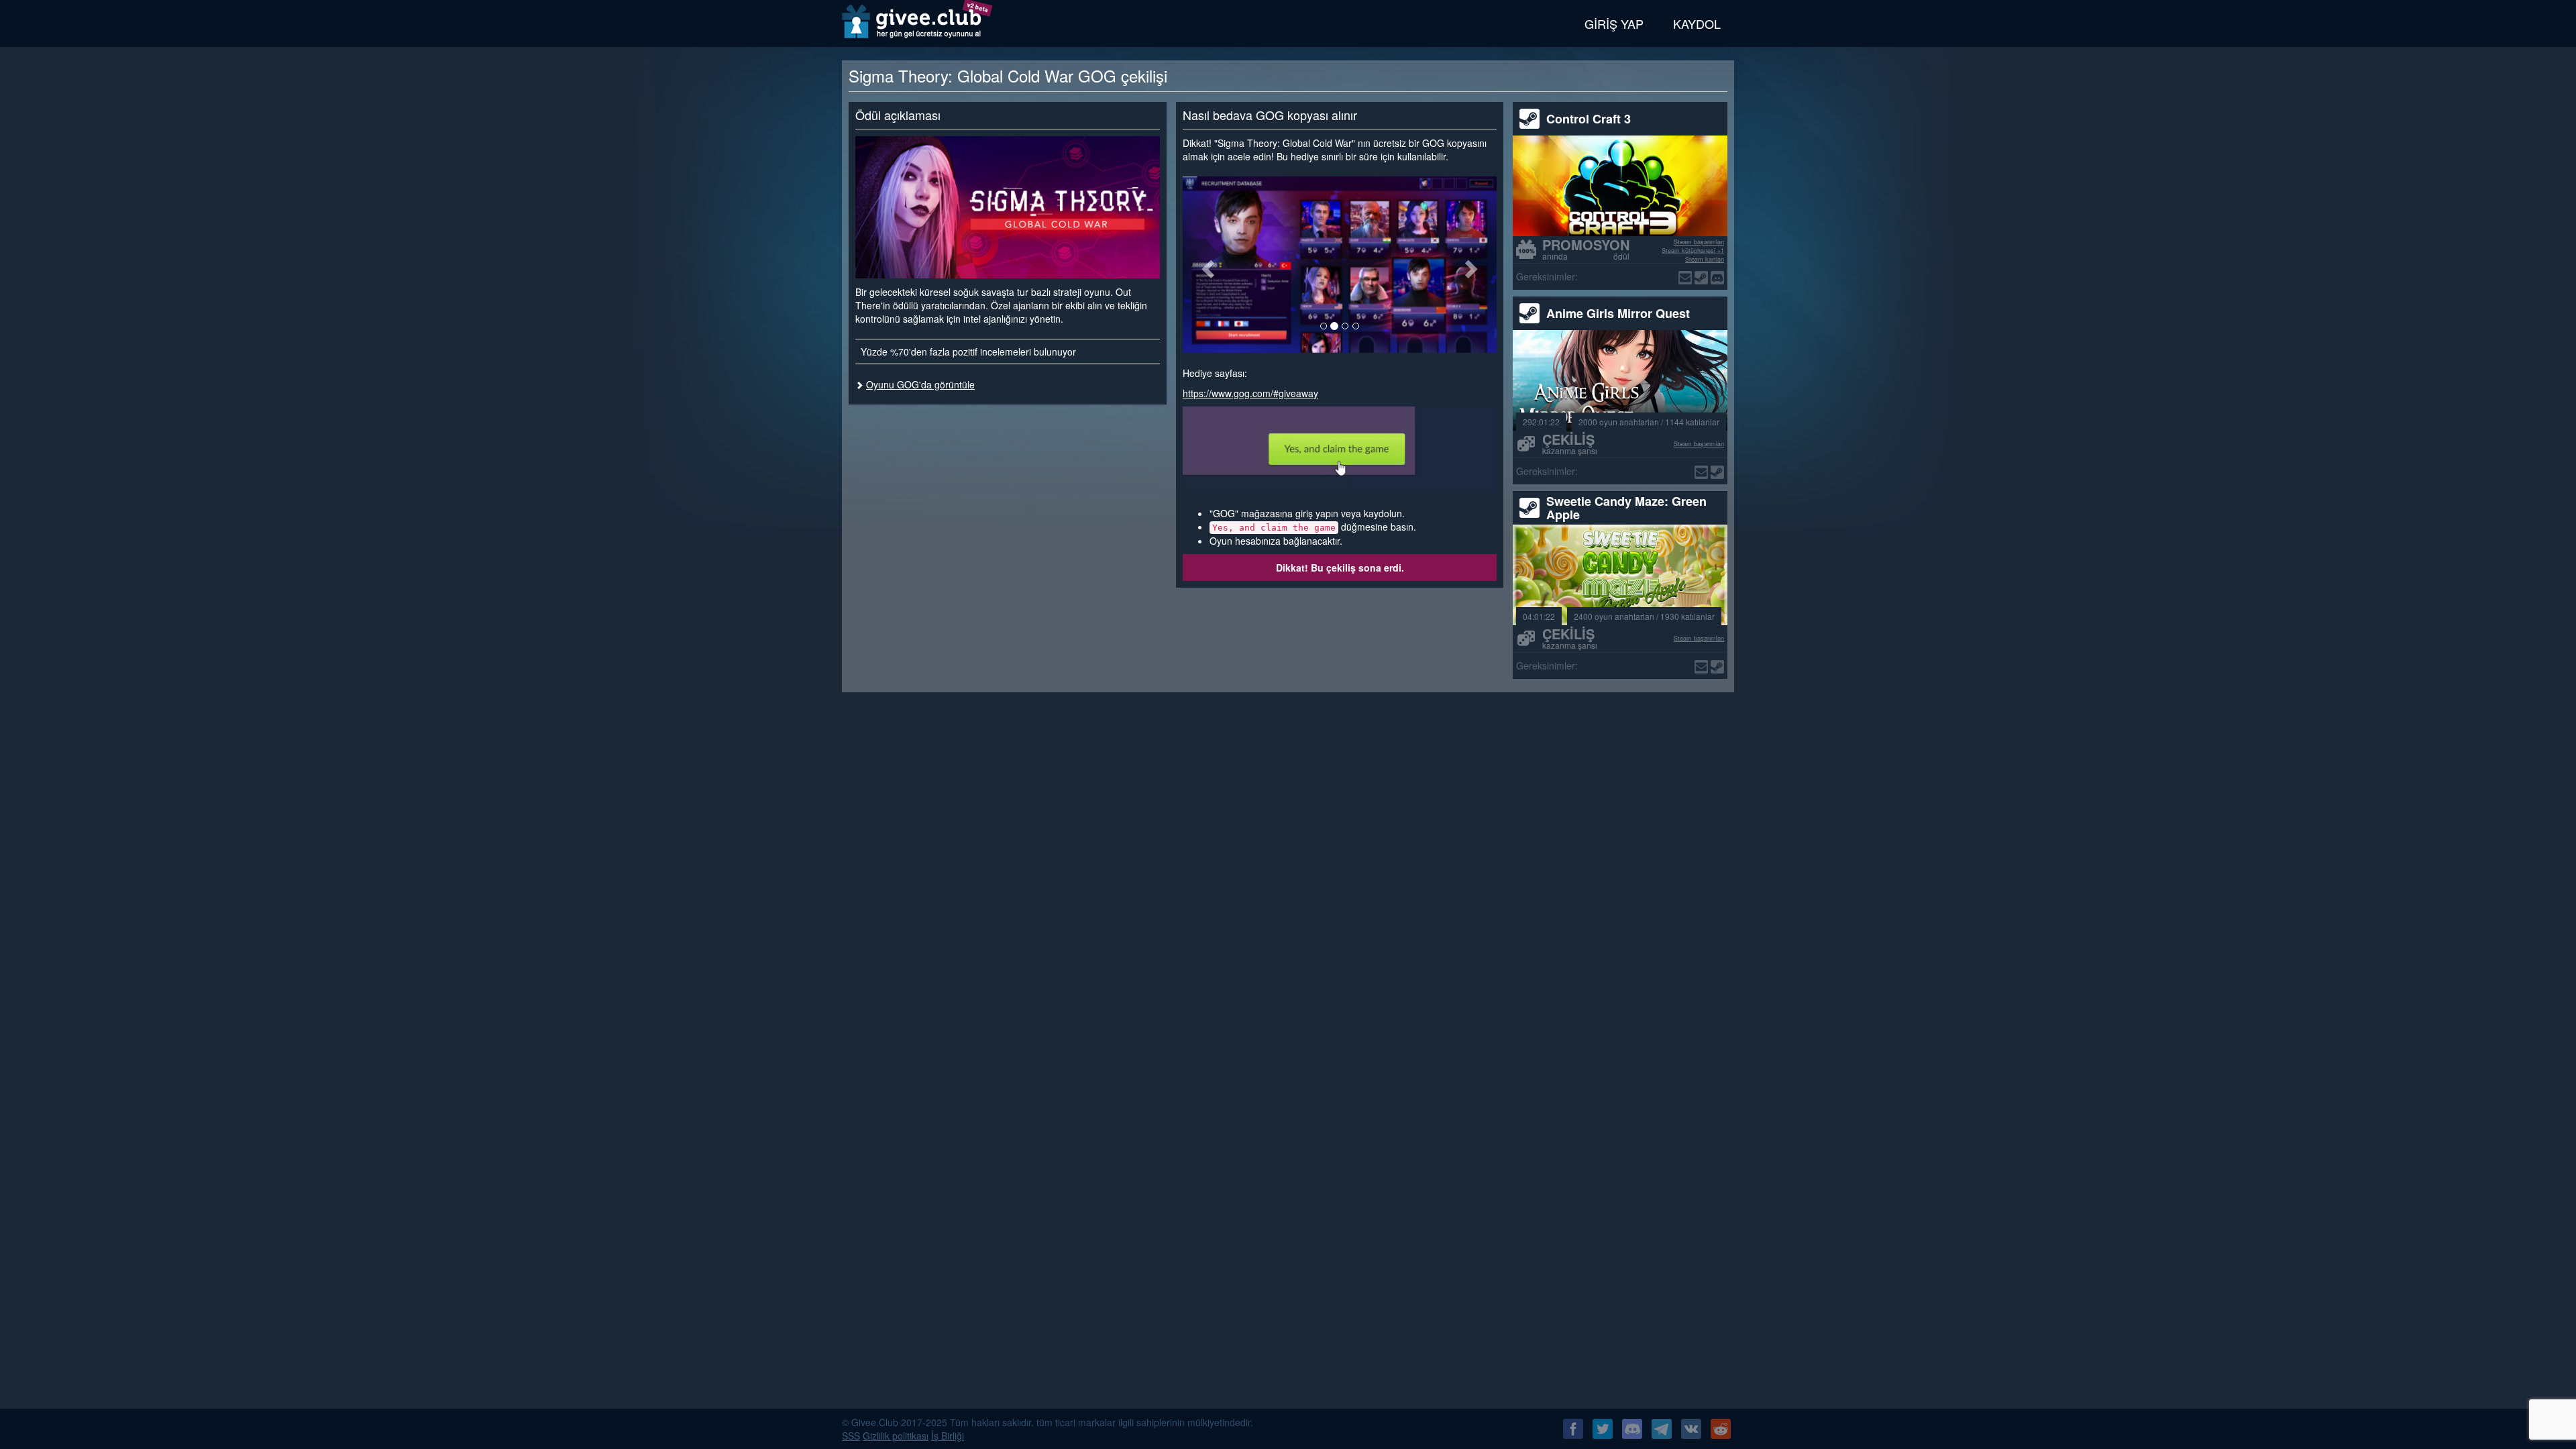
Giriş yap (1614, 23)
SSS (851, 1436)
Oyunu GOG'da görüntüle (920, 384)
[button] (1206, 265)
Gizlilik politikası (896, 1436)
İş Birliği (948, 1436)
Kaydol (1697, 23)
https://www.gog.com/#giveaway (1250, 393)
